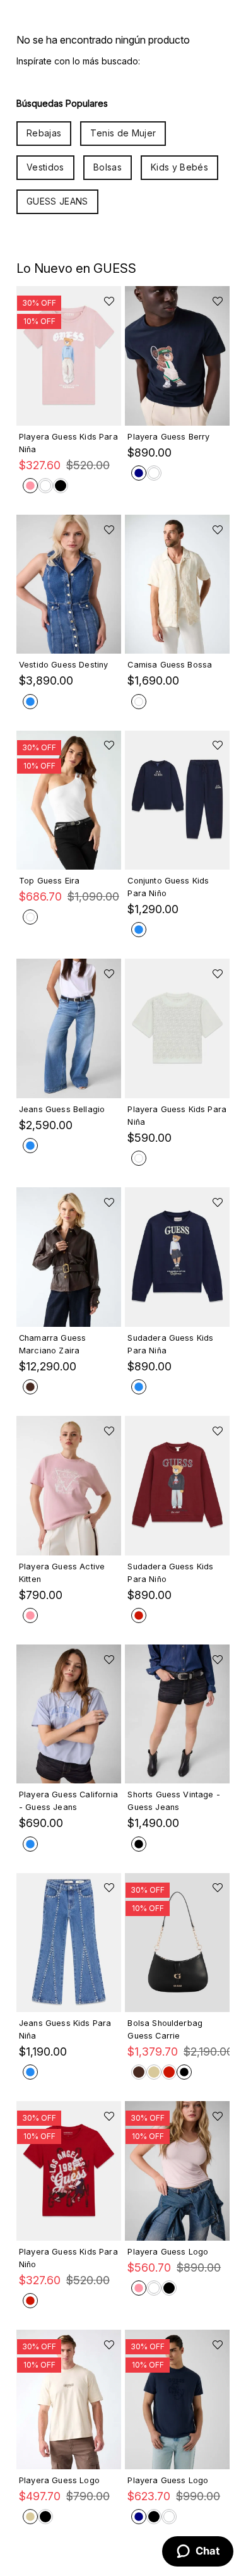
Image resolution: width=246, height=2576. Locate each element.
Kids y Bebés (179, 167)
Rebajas (44, 133)
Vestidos (45, 167)
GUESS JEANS (57, 201)
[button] (69, 409)
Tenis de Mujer (123, 133)
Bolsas (108, 167)
